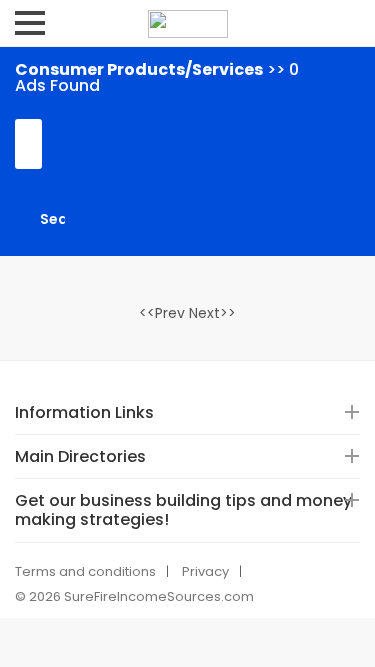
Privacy (205, 571)
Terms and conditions (85, 571)
